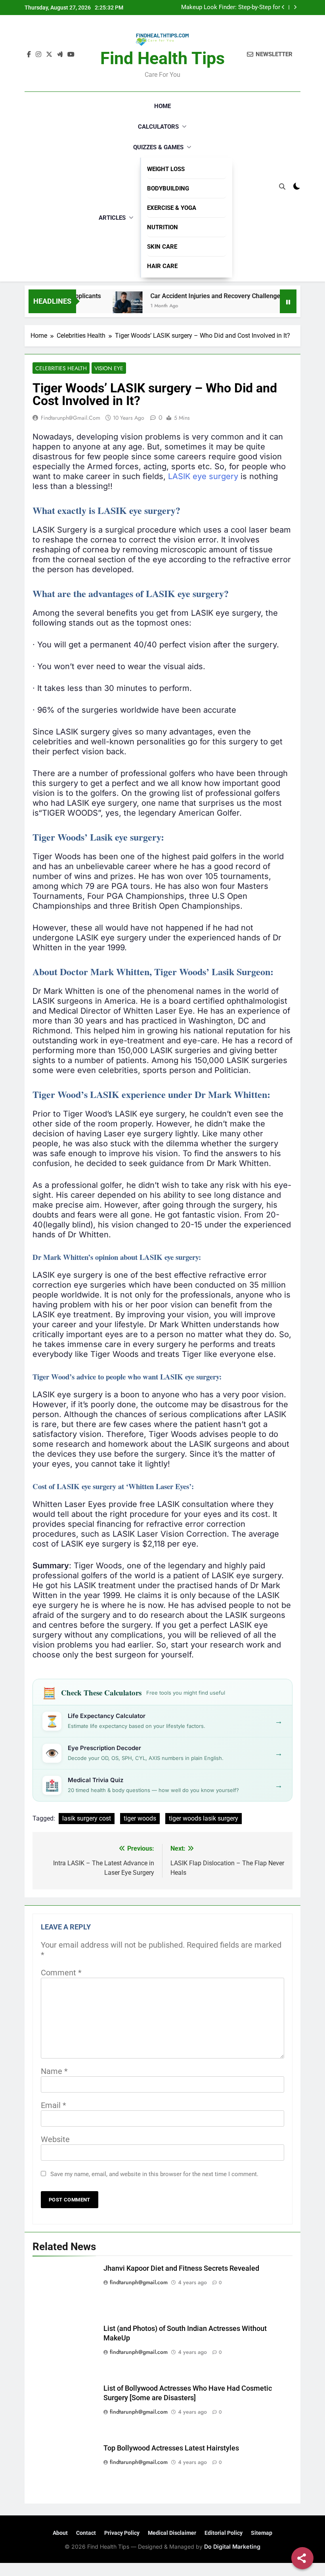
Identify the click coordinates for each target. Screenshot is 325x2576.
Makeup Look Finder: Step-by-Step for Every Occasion (231, 8)
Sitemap (262, 2533)
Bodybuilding (168, 188)
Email (54, 2105)
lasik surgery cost (87, 1818)
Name (54, 2071)
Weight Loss (166, 169)
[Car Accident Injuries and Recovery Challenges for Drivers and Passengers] (107, 306)
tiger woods (140, 1818)
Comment (61, 1973)
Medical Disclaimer (172, 2533)
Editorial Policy (224, 2533)
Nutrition (162, 227)
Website (55, 2139)
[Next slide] (295, 7)
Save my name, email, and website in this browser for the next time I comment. (154, 2174)
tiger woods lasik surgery (204, 1818)
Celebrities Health (61, 368)
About (60, 2533)
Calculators (158, 127)
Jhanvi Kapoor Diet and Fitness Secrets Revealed (181, 2268)
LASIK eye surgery (203, 476)
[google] (60, 55)
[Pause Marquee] (288, 301)
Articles (112, 218)
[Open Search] (282, 186)
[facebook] (29, 55)
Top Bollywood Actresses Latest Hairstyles (171, 2448)
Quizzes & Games (158, 147)
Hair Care (162, 266)
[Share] (302, 2558)
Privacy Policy (122, 2533)
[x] (49, 55)
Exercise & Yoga (172, 208)
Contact (86, 2533)
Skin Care (162, 247)
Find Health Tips (162, 58)
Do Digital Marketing (232, 2547)
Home (162, 106)
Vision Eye (109, 368)
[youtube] (71, 55)
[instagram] (38, 55)
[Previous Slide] (283, 7)
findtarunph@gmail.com (71, 418)
